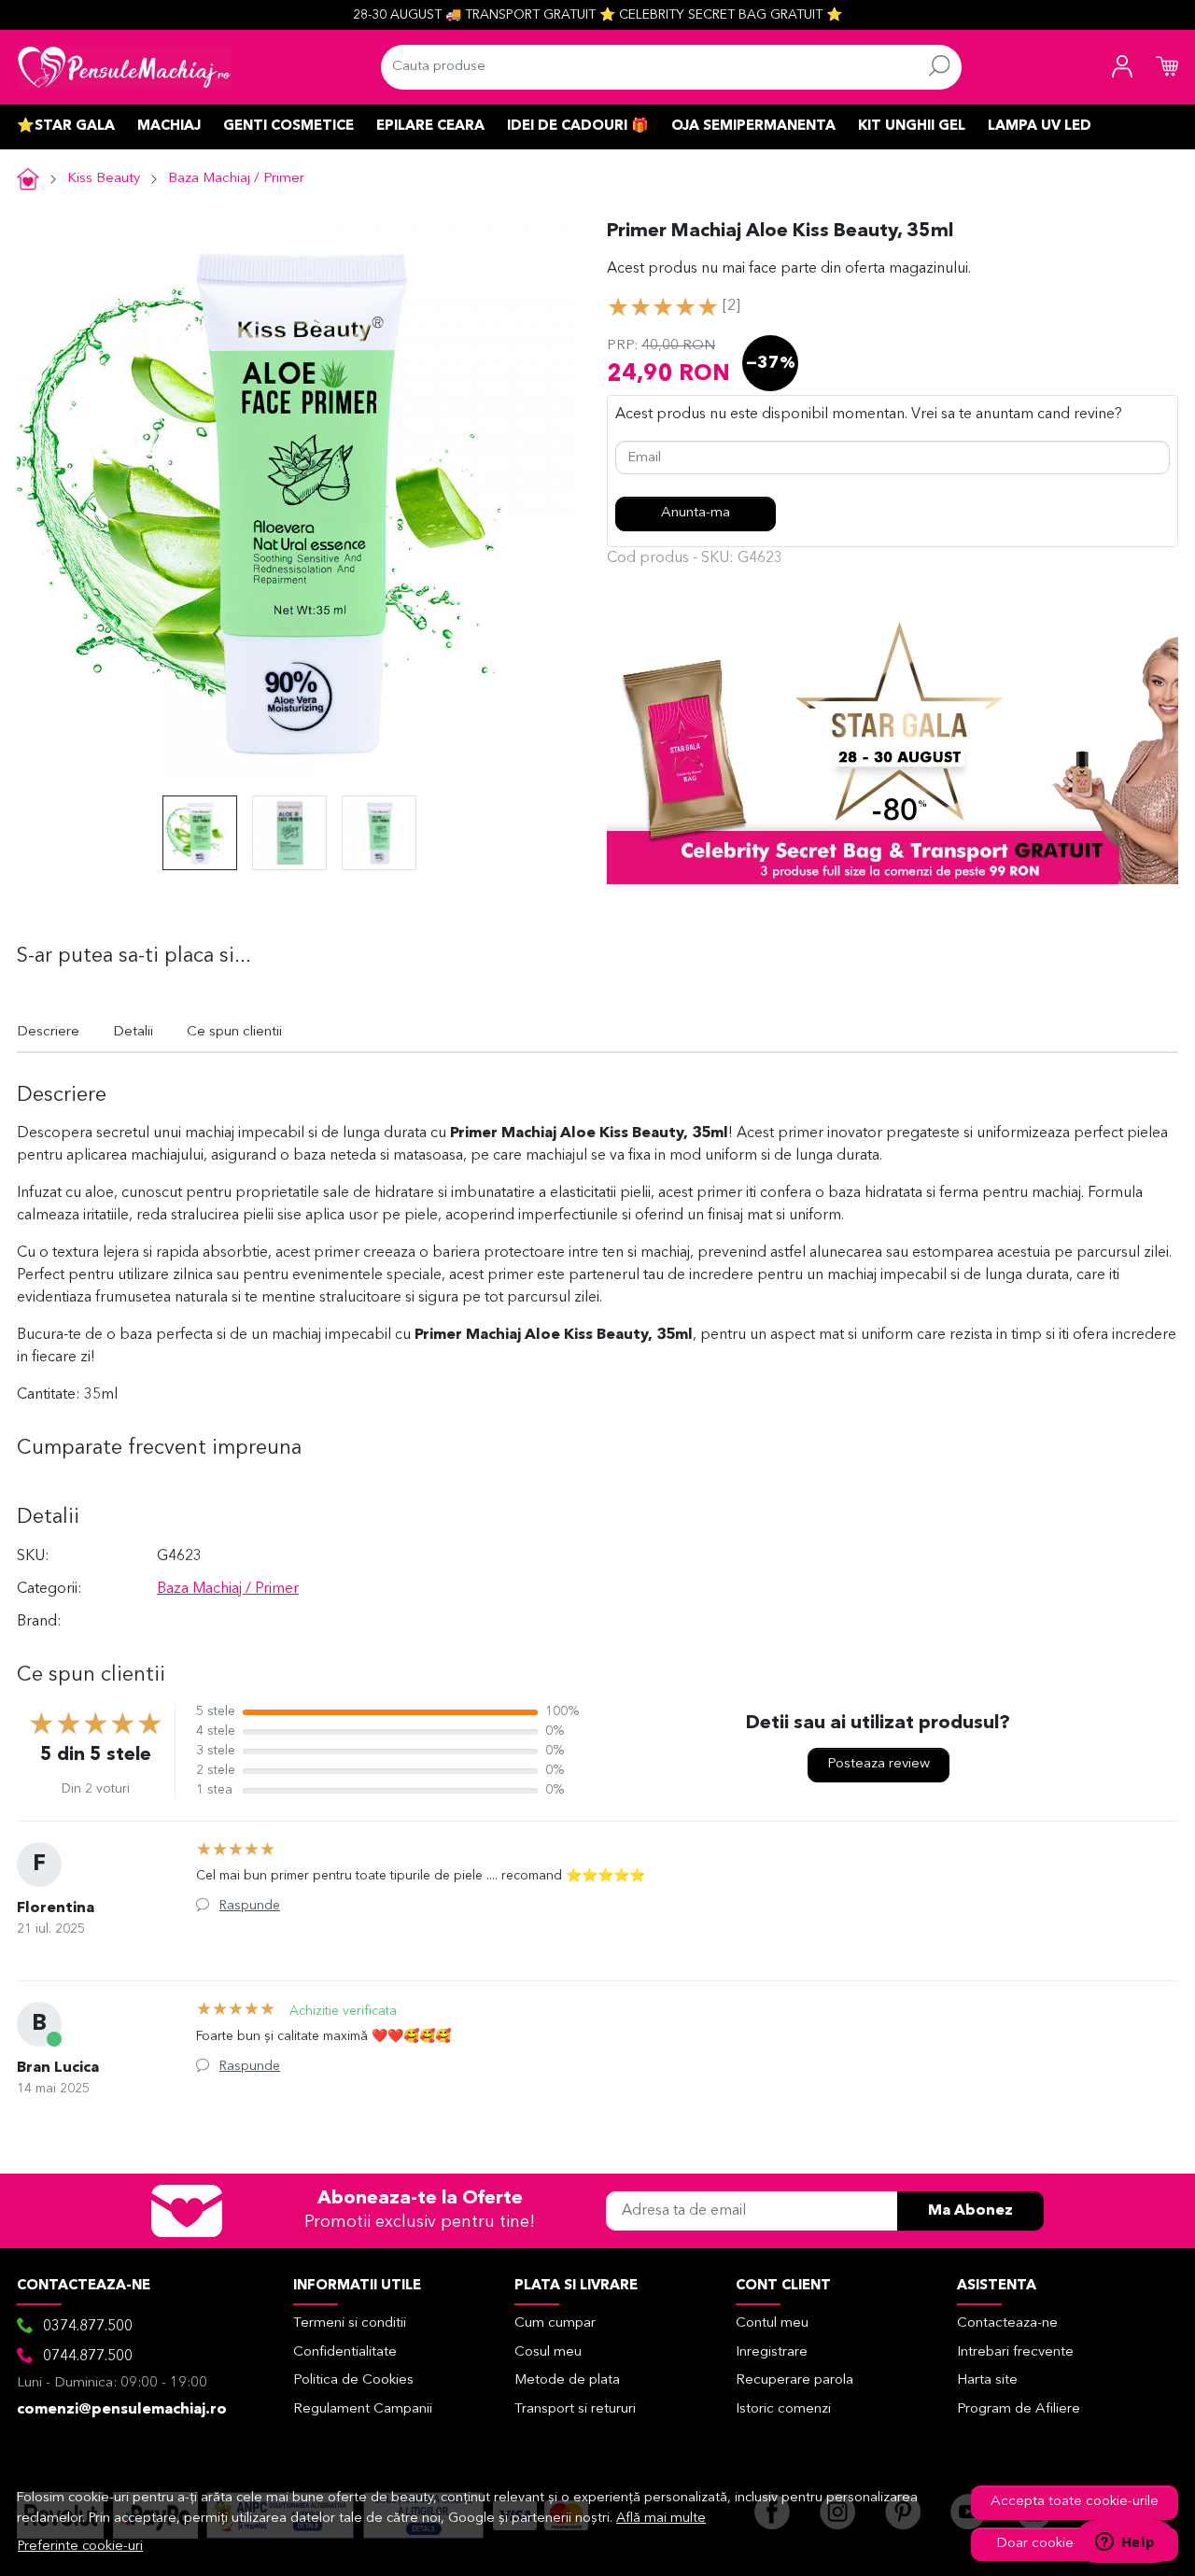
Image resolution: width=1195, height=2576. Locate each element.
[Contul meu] (1122, 67)
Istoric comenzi (783, 2409)
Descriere (48, 1032)
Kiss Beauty (104, 179)
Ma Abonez (970, 2211)
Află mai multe (661, 2519)
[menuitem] (200, 833)
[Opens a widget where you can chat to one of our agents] (1125, 2543)
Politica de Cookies (353, 2380)
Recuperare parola (794, 2380)
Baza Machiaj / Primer (236, 179)
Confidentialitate (345, 2352)
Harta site (987, 2380)
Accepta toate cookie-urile (1075, 2502)
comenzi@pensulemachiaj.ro (122, 2410)
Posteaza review (879, 1764)
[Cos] (1167, 67)
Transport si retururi (575, 2409)
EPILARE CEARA (430, 127)
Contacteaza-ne (1007, 2323)
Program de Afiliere (1019, 2409)
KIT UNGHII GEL (912, 127)
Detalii (133, 1032)
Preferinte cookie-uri (80, 2547)
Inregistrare (772, 2352)
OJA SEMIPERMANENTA (753, 127)
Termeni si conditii (350, 2323)
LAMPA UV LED (1040, 127)
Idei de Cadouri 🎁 (578, 127)
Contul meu (772, 2323)
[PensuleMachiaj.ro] (124, 67)
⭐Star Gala (66, 127)
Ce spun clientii (234, 1032)
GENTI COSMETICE (288, 127)
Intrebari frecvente (1015, 2352)
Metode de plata (567, 2380)
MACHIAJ (169, 127)
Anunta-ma (696, 513)
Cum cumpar (555, 2323)
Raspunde (250, 1906)
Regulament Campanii (363, 2409)
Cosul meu (548, 2352)
